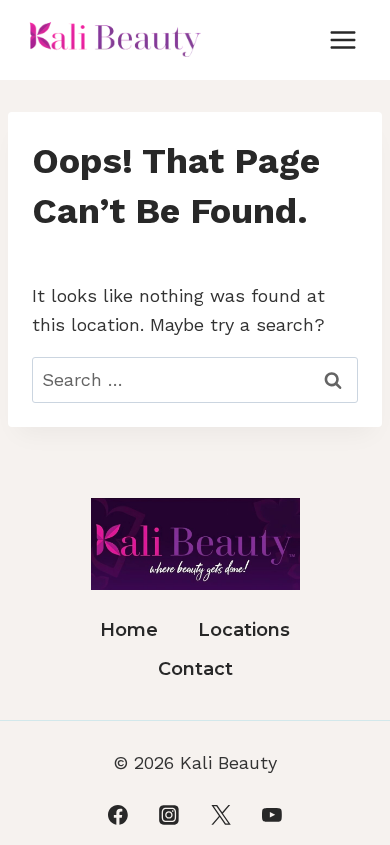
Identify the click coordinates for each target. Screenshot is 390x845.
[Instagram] (169, 815)
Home (129, 630)
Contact (195, 669)
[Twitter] (221, 815)
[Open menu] (342, 39)
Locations (244, 630)
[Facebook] (118, 815)
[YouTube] (272, 815)
